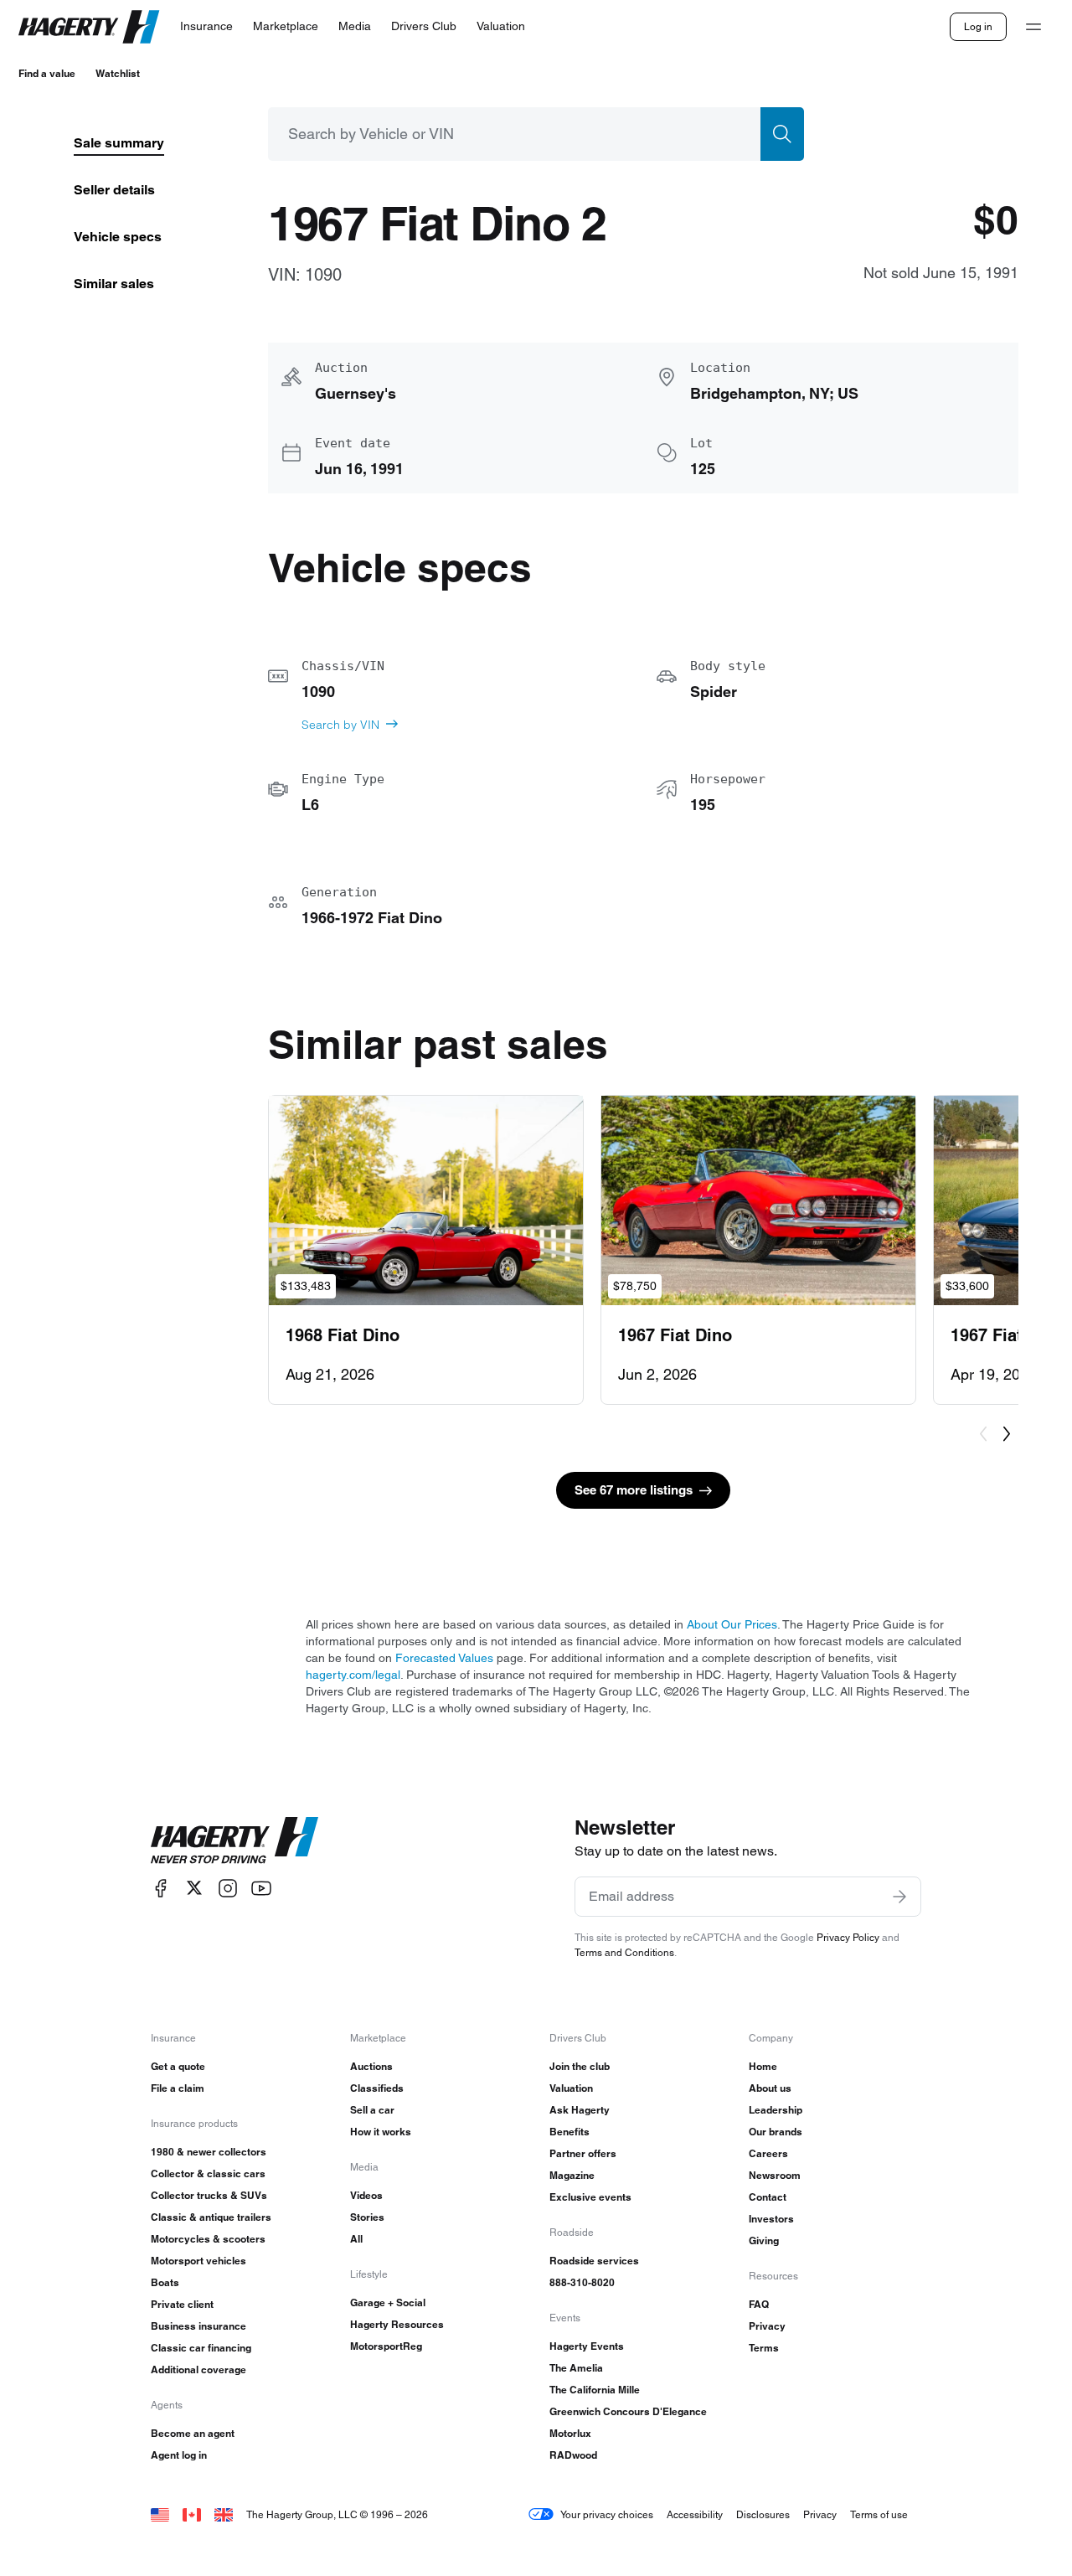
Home (763, 2066)
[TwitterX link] (194, 1888)
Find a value (47, 73)
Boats (165, 2282)
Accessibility (695, 2514)
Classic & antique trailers (211, 2217)
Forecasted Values (444, 1658)
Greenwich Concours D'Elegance (628, 2411)
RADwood (573, 2455)
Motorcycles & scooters (208, 2239)
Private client (182, 2304)
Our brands (776, 2132)
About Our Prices (732, 1624)
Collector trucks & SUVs (209, 2195)
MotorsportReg (386, 2346)
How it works (381, 2132)
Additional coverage (198, 2370)
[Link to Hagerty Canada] (192, 2514)
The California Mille (595, 2390)
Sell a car (372, 2110)
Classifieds (377, 2088)
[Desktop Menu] (1033, 27)
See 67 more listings (634, 1490)
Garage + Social (388, 2302)
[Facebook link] (161, 1888)
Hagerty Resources (397, 2324)
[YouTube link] (261, 1888)
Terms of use (879, 2514)
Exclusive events (590, 2197)
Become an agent (193, 2433)
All (356, 2239)
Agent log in (179, 2455)
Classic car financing (201, 2348)
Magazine (572, 2175)
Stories (367, 2217)
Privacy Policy (848, 1937)
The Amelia (576, 2368)
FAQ (759, 2304)
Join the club (580, 2066)
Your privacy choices (607, 2514)
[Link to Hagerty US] (160, 2514)
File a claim (178, 2088)
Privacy (767, 2326)
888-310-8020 (582, 2282)
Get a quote (178, 2066)
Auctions (371, 2066)
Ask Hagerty (580, 2110)
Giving (764, 2240)
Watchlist (118, 73)
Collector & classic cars (208, 2173)
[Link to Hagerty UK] (224, 2514)
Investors (771, 2219)
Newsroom (775, 2175)
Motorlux (570, 2433)
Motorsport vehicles (198, 2261)
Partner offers (583, 2153)
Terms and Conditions (624, 1952)
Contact (768, 2197)
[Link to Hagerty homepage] (234, 1840)
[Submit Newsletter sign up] (899, 1897)
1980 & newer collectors (209, 2152)
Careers (768, 2153)
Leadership (776, 2110)
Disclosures (763, 2514)
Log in (978, 26)
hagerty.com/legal (353, 1675)
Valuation (571, 2088)
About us (770, 2088)
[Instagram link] (228, 1888)
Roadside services (594, 2261)
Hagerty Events (587, 2346)
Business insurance (198, 2326)
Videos (366, 2195)
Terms (764, 2348)
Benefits (569, 2132)
